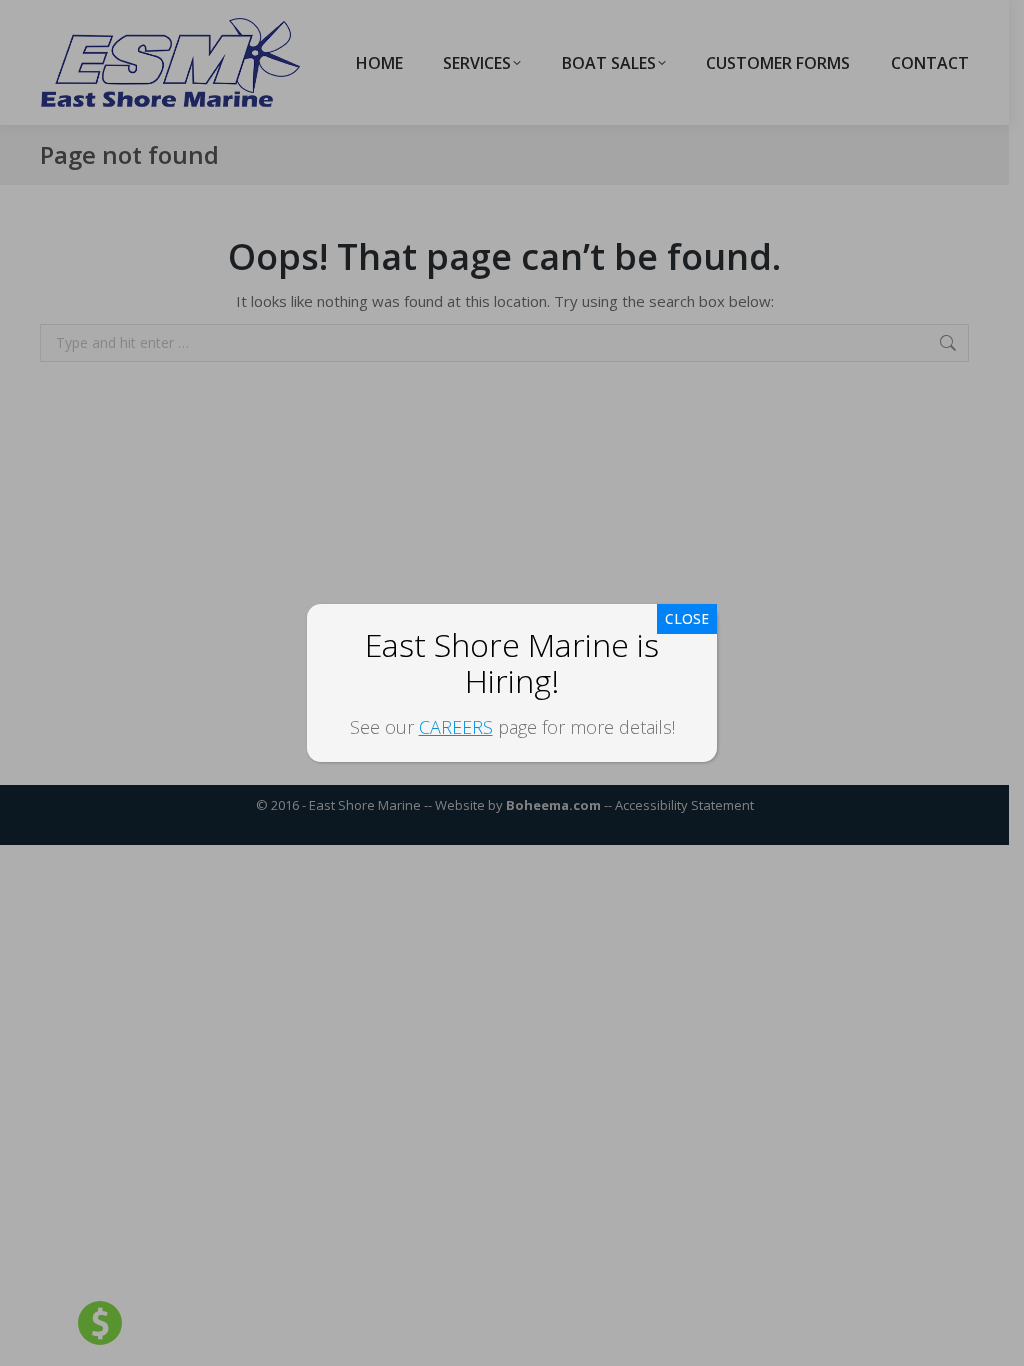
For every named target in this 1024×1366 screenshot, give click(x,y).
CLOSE (687, 618)
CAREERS (456, 727)
